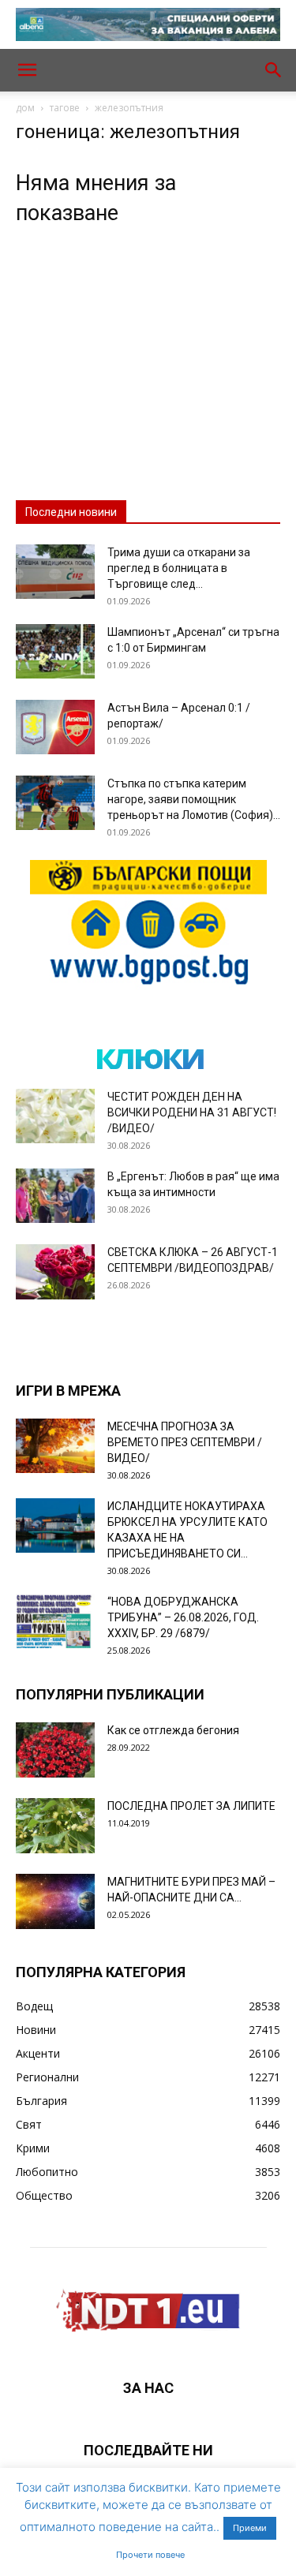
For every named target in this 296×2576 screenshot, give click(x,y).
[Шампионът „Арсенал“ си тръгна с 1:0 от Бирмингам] (55, 651)
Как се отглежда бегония (173, 1730)
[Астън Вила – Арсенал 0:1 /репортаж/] (55, 727)
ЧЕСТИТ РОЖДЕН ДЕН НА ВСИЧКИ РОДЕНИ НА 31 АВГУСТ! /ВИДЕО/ (192, 1112)
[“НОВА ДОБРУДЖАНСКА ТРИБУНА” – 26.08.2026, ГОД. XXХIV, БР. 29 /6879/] (55, 1621)
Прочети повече (150, 2555)
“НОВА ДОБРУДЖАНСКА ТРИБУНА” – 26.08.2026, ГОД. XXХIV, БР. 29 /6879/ (183, 1617)
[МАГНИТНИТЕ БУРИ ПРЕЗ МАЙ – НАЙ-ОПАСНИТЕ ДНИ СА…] (55, 1901)
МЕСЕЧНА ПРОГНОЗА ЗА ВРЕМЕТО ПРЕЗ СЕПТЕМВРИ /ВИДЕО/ (185, 1442)
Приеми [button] (250, 2528)
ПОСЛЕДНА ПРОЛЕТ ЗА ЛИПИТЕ (191, 1806)
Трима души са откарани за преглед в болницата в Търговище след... (179, 568)
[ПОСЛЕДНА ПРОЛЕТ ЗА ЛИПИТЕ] (55, 1826)
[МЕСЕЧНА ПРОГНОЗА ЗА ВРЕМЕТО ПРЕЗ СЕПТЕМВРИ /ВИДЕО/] (55, 1446)
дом (25, 108)
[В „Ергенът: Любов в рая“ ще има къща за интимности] (55, 1196)
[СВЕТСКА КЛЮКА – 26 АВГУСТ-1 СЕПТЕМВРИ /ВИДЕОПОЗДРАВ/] (55, 1272)
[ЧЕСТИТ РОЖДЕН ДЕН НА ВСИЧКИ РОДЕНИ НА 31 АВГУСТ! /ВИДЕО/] (55, 1116)
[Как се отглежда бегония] (55, 1750)
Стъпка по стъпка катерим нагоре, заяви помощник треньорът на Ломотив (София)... (194, 799)
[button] (27, 70)
